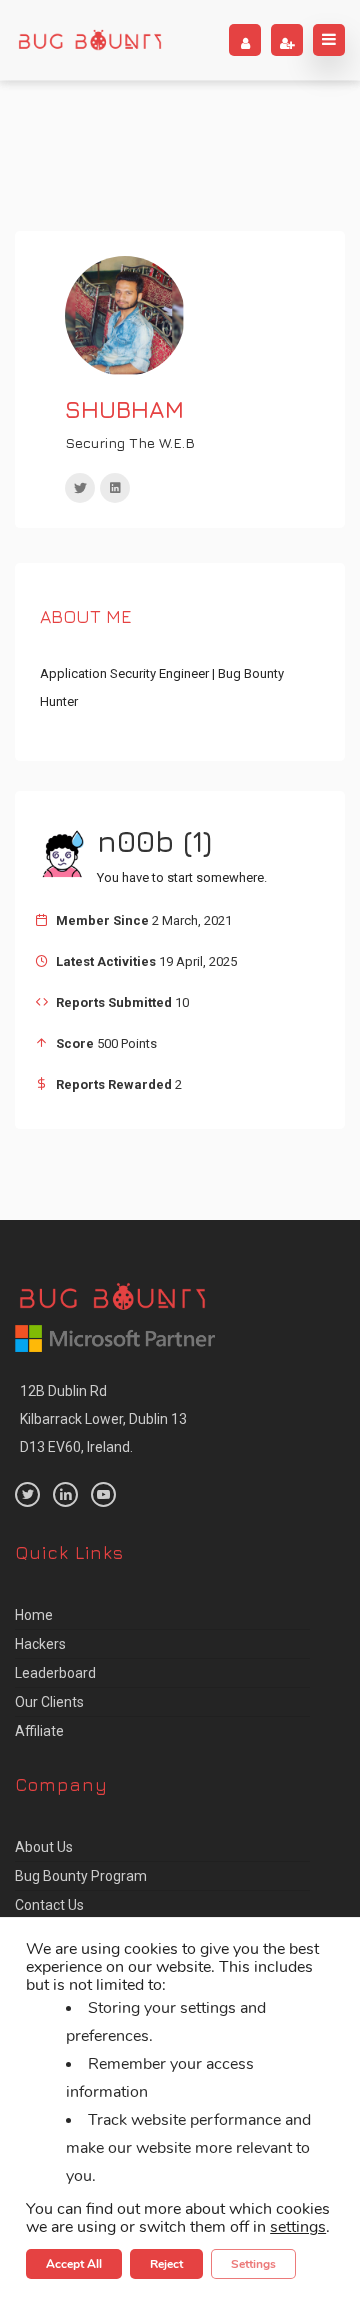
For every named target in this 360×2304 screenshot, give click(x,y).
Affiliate (39, 1731)
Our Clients (49, 1702)
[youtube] (103, 1494)
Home (34, 1615)
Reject (166, 2264)
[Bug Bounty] (90, 40)
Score (75, 1043)
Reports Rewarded (114, 1084)
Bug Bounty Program (81, 1876)
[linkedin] (115, 488)
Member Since (102, 920)
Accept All (74, 2264)
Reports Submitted (114, 1002)
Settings (253, 2264)
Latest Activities (106, 961)
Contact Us (49, 1905)
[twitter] (80, 488)
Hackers (40, 1644)
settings (298, 2227)
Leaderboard (55, 1673)
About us (44, 1847)
